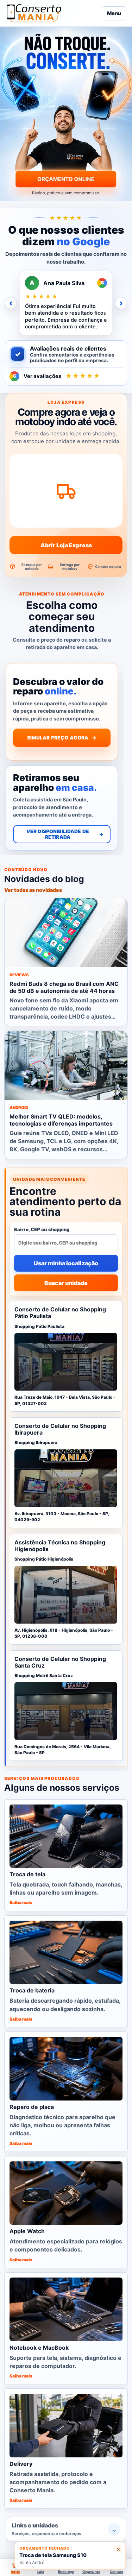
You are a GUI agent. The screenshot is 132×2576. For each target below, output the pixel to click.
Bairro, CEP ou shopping (42, 1229)
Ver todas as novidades (33, 890)
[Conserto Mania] (52, 13)
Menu (114, 13)
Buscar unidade (66, 1283)
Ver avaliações (57, 376)
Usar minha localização (66, 1263)
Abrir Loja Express (66, 545)
